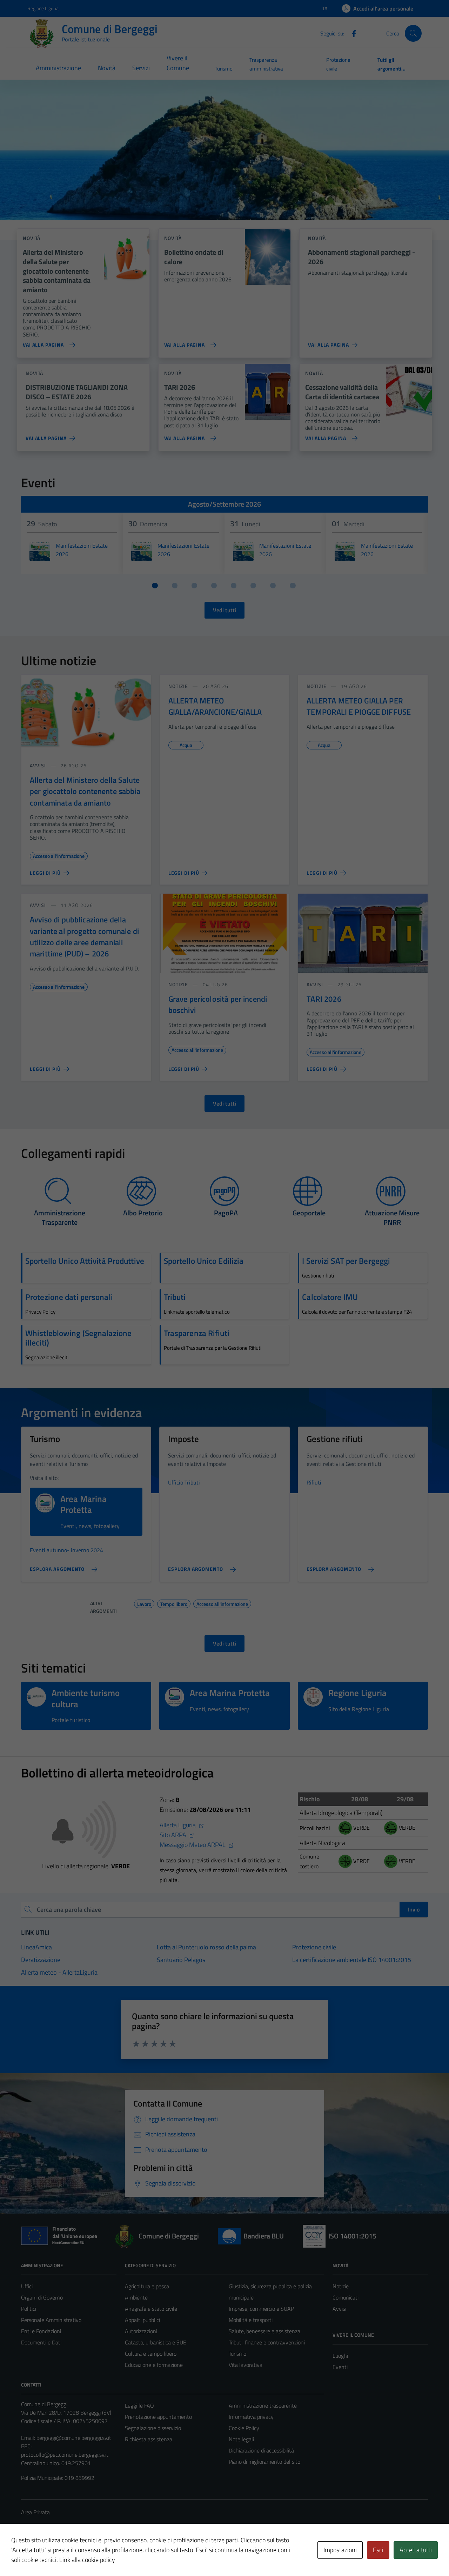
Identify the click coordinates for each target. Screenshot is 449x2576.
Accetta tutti (416, 2550)
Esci (378, 2550)
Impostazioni (340, 2550)
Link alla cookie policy (87, 2560)
